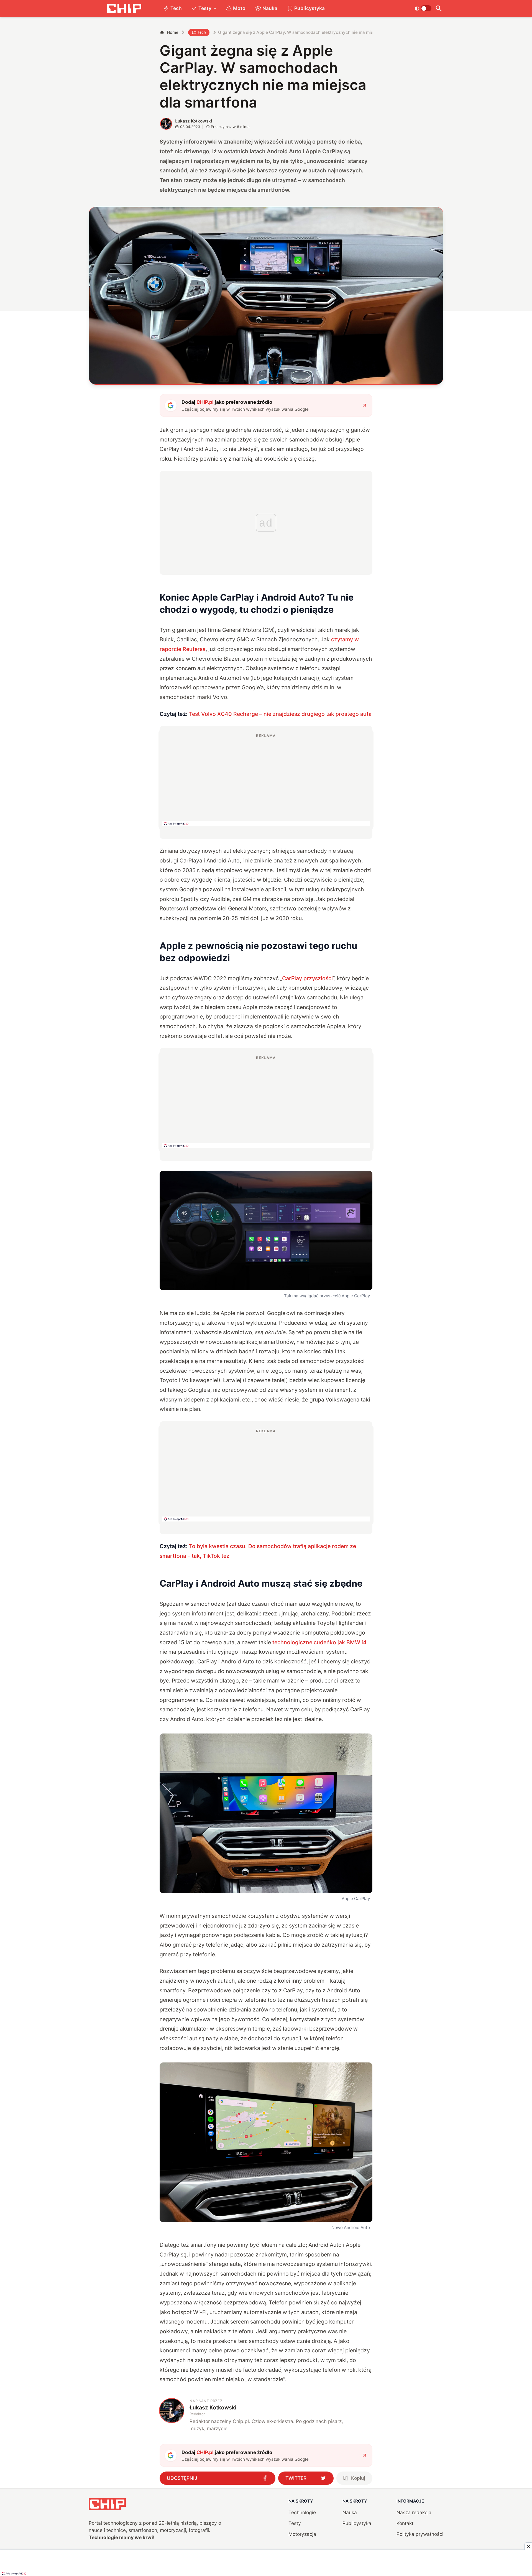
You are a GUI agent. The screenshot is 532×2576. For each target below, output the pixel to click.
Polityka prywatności (420, 2534)
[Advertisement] (266, 780)
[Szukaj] (438, 8)
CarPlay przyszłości (307, 978)
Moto (239, 8)
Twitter (296, 2478)
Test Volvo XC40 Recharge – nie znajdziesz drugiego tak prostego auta (280, 714)
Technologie (302, 2512)
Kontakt (405, 2523)
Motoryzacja (302, 2534)
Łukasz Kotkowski (194, 121)
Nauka (270, 8)
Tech (176, 8)
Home (173, 32)
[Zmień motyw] (423, 8)
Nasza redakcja (414, 2512)
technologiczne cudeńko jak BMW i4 (319, 1642)
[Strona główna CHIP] (124, 8)
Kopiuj (358, 2478)
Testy (205, 8)
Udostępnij (182, 2478)
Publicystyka (310, 8)
